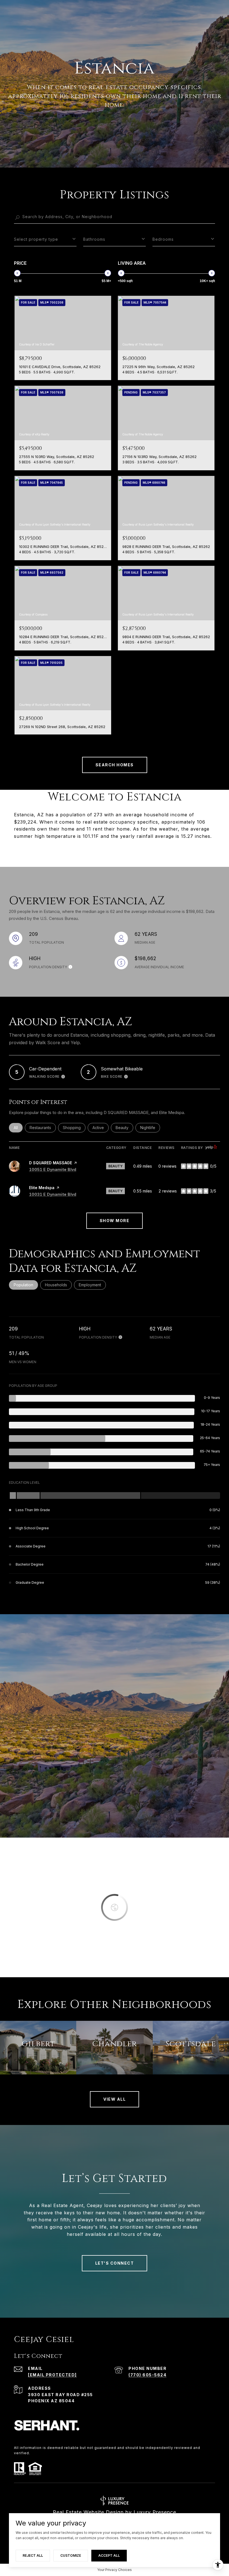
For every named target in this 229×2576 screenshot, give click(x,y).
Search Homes (115, 765)
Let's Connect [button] (115, 2263)
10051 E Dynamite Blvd (53, 1169)
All (18, 1128)
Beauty (124, 1128)
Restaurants (43, 1128)
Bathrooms (94, 239)
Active (101, 1128)
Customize (71, 2555)
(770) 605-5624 (147, 2375)
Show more (115, 1221)
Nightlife (150, 1128)
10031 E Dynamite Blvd (53, 1194)
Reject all (33, 2555)
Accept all (109, 2555)
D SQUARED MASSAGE (51, 1163)
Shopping (74, 1128)
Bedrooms (163, 239)
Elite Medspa (42, 1188)
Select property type (36, 239)
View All (115, 2099)
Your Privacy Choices (115, 2570)
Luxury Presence (155, 2512)
